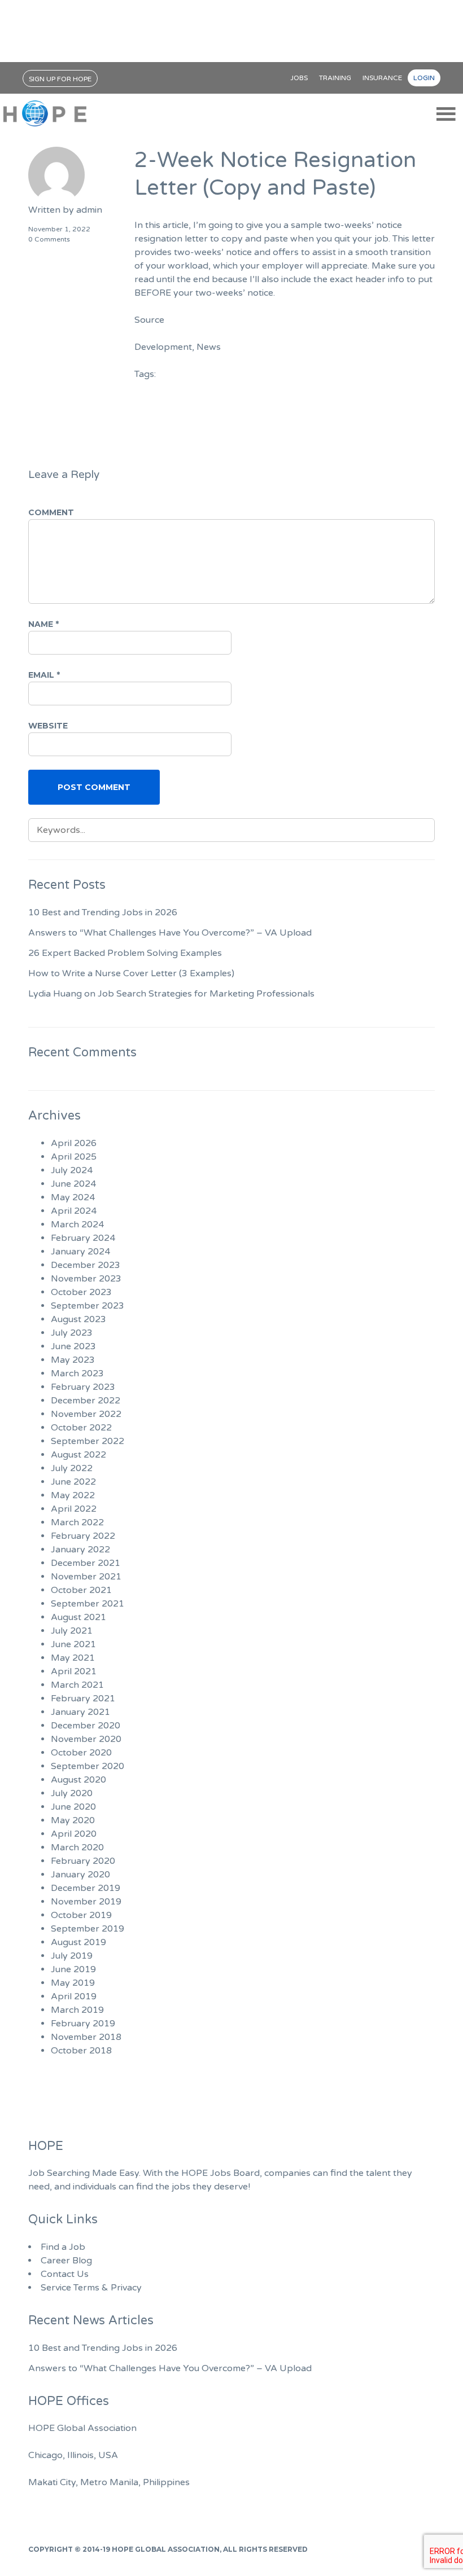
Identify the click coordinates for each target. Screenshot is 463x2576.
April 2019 (74, 1996)
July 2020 (72, 1793)
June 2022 (73, 1482)
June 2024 (73, 1184)
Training (335, 78)
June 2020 (73, 1807)
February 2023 (83, 1387)
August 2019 (78, 1942)
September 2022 (88, 1441)
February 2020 (83, 1861)
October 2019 (81, 1915)
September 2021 (88, 1604)
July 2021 (72, 1631)
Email (44, 675)
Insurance (382, 78)
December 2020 (86, 1726)
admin (89, 210)
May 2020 (73, 1820)
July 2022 (72, 1468)
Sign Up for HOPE (60, 79)
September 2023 (88, 1306)
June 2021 (73, 1644)
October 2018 (81, 2051)
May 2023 (73, 1360)
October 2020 (81, 1753)
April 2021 (74, 1671)
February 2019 (83, 2024)
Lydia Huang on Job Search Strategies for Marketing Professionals (171, 994)
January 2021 (80, 1712)
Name (43, 624)
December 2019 (86, 1888)
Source (149, 320)
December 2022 (86, 1401)
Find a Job (63, 2247)
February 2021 (83, 1699)
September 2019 (88, 1929)
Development (163, 347)
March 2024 (77, 1225)
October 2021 (81, 1590)
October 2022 (81, 1428)
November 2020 (86, 1739)
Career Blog (66, 2261)
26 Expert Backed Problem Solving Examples (125, 953)
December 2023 (86, 1265)
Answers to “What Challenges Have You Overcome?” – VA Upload (170, 933)
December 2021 (86, 1563)
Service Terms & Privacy (91, 2288)
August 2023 (78, 1319)
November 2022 (86, 1414)
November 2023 (86, 1279)
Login (424, 78)
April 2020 (74, 1834)
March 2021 (77, 1685)
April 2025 (74, 1157)
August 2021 (78, 1617)
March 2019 (77, 2010)
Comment (51, 512)
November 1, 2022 (59, 229)
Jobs (299, 78)
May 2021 (73, 1658)
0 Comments (49, 239)
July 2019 (72, 1956)
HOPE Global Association (166, 2549)
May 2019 (73, 1983)
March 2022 (77, 1522)
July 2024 (72, 1170)
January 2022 (80, 1550)
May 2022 (73, 1495)
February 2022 (83, 1536)
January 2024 (80, 1252)
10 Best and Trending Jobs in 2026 (103, 912)
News (209, 347)
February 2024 (83, 1238)
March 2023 (77, 1373)
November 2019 (86, 1902)
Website (48, 726)
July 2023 (72, 1333)
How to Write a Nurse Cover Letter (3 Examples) (131, 973)
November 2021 (86, 1577)
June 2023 (73, 1346)
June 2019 (73, 1969)
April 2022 (74, 1509)
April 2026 (74, 1143)
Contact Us (65, 2274)
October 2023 (81, 1292)
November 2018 (86, 2037)
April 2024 (74, 1211)
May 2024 (73, 1197)
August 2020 (78, 1780)
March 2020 (77, 1847)
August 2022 (78, 1455)
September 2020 (88, 1766)
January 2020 (80, 1875)
